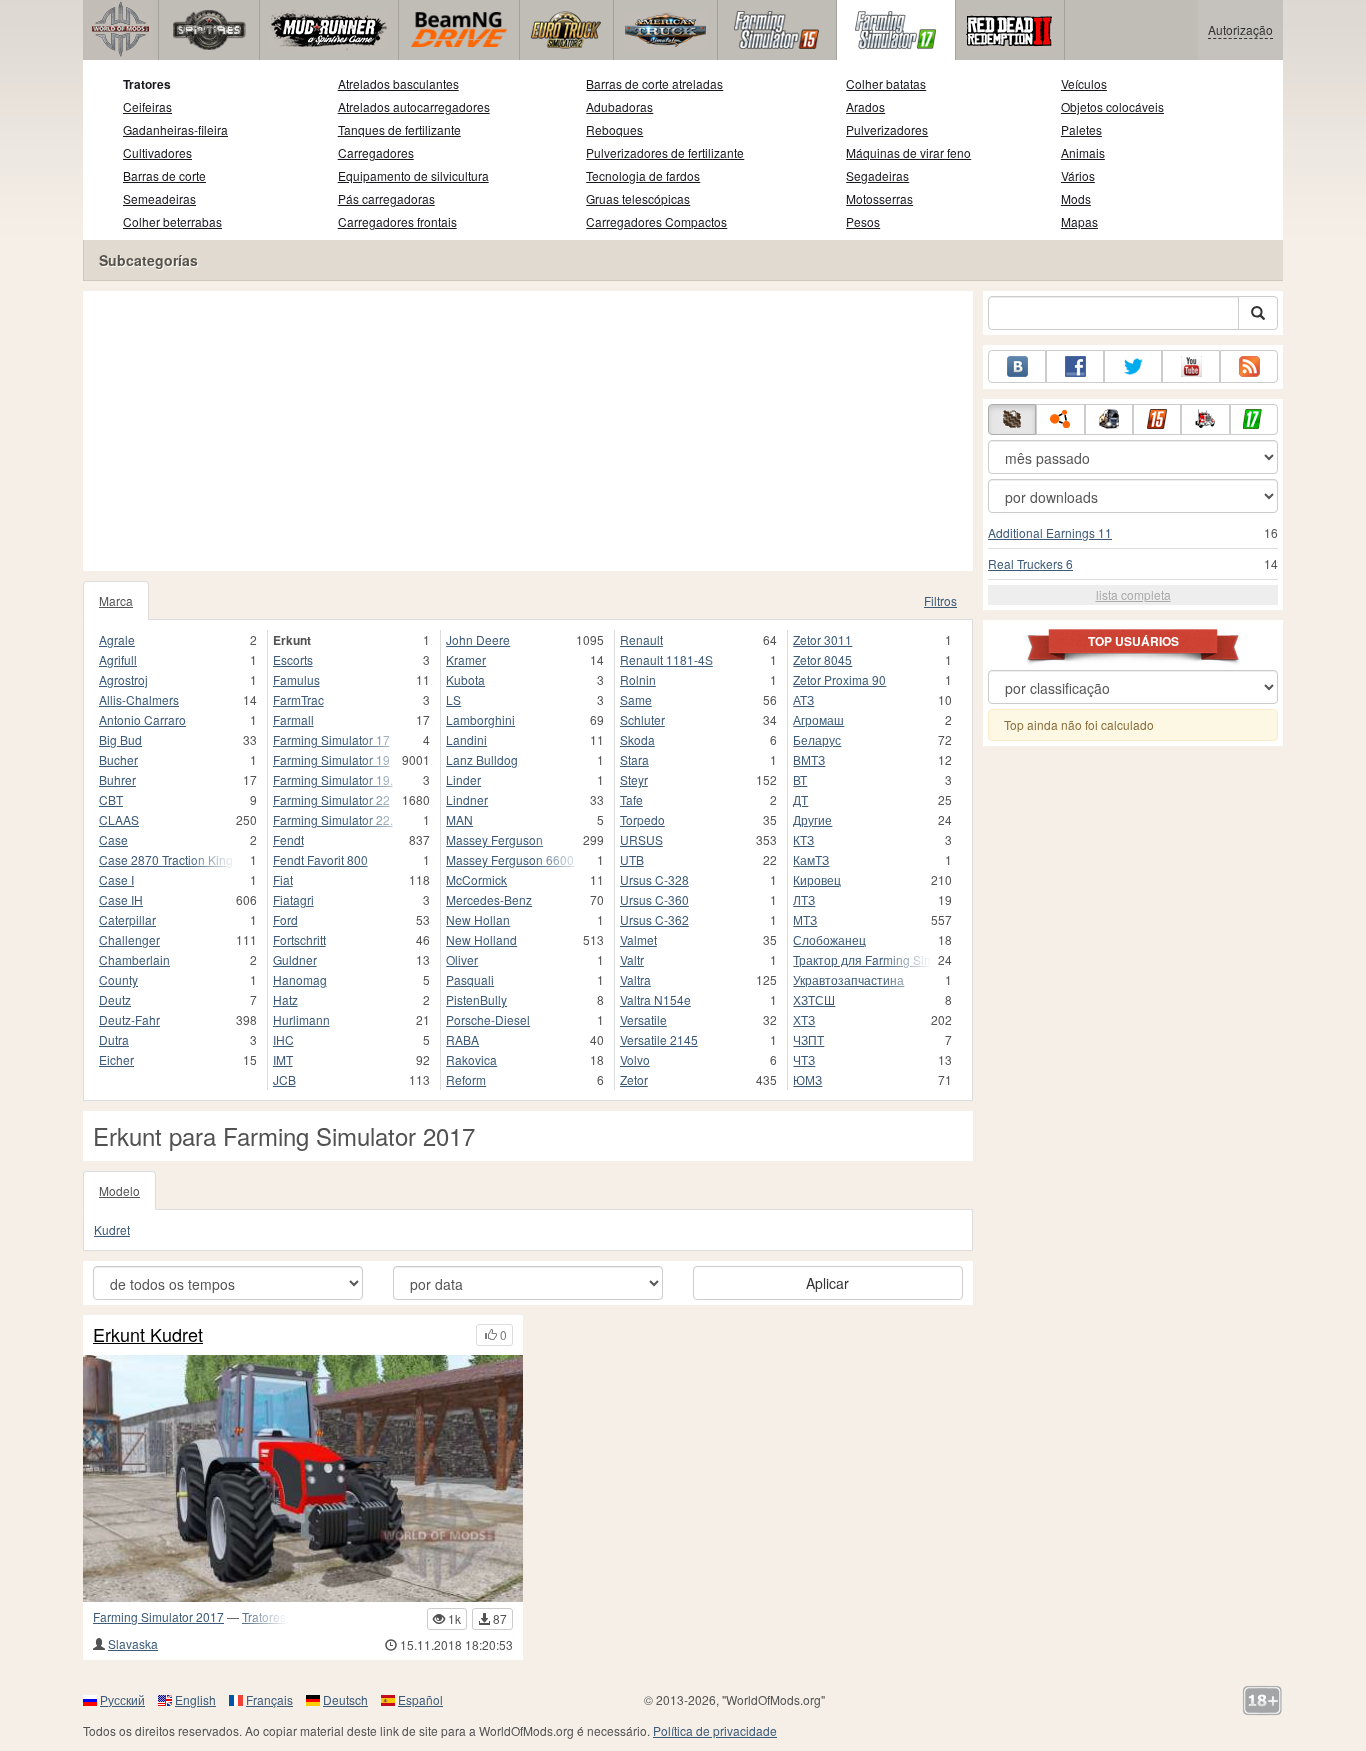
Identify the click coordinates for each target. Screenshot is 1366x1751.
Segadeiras (877, 175)
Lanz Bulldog (482, 759)
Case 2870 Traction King (166, 859)
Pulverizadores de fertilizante (665, 152)
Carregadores (376, 152)
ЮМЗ (807, 1079)
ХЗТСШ (814, 999)
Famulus (296, 679)
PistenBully (476, 999)
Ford (285, 919)
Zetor (634, 1079)
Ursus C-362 (654, 919)
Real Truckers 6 (1030, 563)
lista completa (1133, 594)
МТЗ (805, 919)
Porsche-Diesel (488, 1019)
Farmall (293, 719)
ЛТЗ (804, 899)
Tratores (147, 84)
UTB (632, 859)
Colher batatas (886, 83)
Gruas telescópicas (638, 198)
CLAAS (119, 819)
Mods (1076, 198)
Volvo (635, 1059)
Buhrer (117, 779)
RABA (462, 1039)
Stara (634, 759)
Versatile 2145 (659, 1039)
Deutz (115, 999)
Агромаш (818, 719)
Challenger (129, 939)
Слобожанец (829, 939)
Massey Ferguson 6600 (510, 859)
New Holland (481, 939)
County (118, 979)
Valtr (632, 959)
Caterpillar (127, 919)
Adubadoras (619, 106)
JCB (284, 1079)
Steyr (634, 779)
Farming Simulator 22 (331, 799)
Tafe (631, 799)
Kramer (466, 659)
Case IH (121, 899)
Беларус (817, 739)
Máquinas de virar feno (908, 152)
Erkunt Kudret (148, 1335)
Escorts (293, 659)
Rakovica (471, 1059)
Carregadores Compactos (656, 221)
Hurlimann (301, 1019)
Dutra (114, 1039)
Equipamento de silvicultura (413, 175)
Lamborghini (480, 719)
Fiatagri (293, 899)
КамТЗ (811, 859)
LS (453, 699)
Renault (641, 639)
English (195, 1699)
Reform (466, 1079)
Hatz (285, 999)
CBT (111, 799)
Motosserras (879, 198)
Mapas (1079, 221)
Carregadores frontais (397, 221)
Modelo (119, 1190)
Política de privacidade (715, 1730)
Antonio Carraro (142, 719)
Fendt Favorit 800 (320, 859)
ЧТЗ (804, 1059)
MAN (459, 819)
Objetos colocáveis (1112, 106)
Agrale (117, 639)
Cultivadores (157, 152)
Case (113, 839)
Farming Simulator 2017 (158, 1616)
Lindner (467, 799)
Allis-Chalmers (139, 699)
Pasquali (470, 979)
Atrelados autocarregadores (414, 106)
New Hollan (478, 919)
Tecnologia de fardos (643, 175)
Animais (1083, 152)
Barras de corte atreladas (654, 83)
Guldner (295, 959)
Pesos (863, 221)
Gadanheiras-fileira (175, 129)
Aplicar (827, 1283)
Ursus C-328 (654, 879)
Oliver (462, 959)
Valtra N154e (655, 999)
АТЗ (803, 699)
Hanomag (300, 979)
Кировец (817, 879)
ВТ (800, 779)
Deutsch (345, 1699)
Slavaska (133, 1643)
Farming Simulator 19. (333, 779)
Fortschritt (299, 939)
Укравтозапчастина (848, 979)
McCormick (476, 879)
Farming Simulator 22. (333, 819)
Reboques (614, 129)
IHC (283, 1039)
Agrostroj (123, 679)
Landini (466, 739)
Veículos (1084, 83)
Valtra (635, 979)
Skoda (637, 739)
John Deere (478, 639)
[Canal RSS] (1249, 366)
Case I (116, 879)
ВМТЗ (809, 759)
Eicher (116, 1059)
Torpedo (642, 819)
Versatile (643, 1019)
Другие (812, 819)
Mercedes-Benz (489, 899)
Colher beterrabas (172, 221)
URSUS (641, 839)
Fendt (288, 839)
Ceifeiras (147, 106)
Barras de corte (164, 175)
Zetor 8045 (822, 659)
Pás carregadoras (386, 198)
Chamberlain (134, 959)
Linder (463, 779)
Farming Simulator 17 (331, 739)
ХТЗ (804, 1019)
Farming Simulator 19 (331, 759)
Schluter (642, 719)
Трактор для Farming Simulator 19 (862, 959)
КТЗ (803, 839)
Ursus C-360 (654, 899)
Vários (1078, 175)
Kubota (465, 679)
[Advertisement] (528, 431)
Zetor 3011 (822, 639)
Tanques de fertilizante (399, 129)
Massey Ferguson (494, 839)
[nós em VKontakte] (1017, 366)
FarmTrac (298, 699)
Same (636, 699)
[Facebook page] (1075, 366)
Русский (122, 1699)
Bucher (118, 759)
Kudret (112, 1229)
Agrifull (118, 659)
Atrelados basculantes (398, 83)
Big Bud (120, 739)
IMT (283, 1059)
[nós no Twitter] (1133, 366)
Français (269, 1699)
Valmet (638, 939)
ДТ (800, 799)
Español (420, 1699)
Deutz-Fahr (129, 1019)
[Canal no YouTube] (1191, 366)
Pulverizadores (887, 129)
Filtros (940, 600)
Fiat (283, 879)
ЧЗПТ (808, 1039)
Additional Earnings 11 (1050, 532)
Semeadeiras (159, 198)
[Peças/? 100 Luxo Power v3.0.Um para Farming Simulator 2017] (303, 1478)
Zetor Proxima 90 (839, 679)
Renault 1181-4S (666, 659)
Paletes (1081, 129)
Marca (116, 600)
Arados (865, 106)
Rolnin (638, 679)
